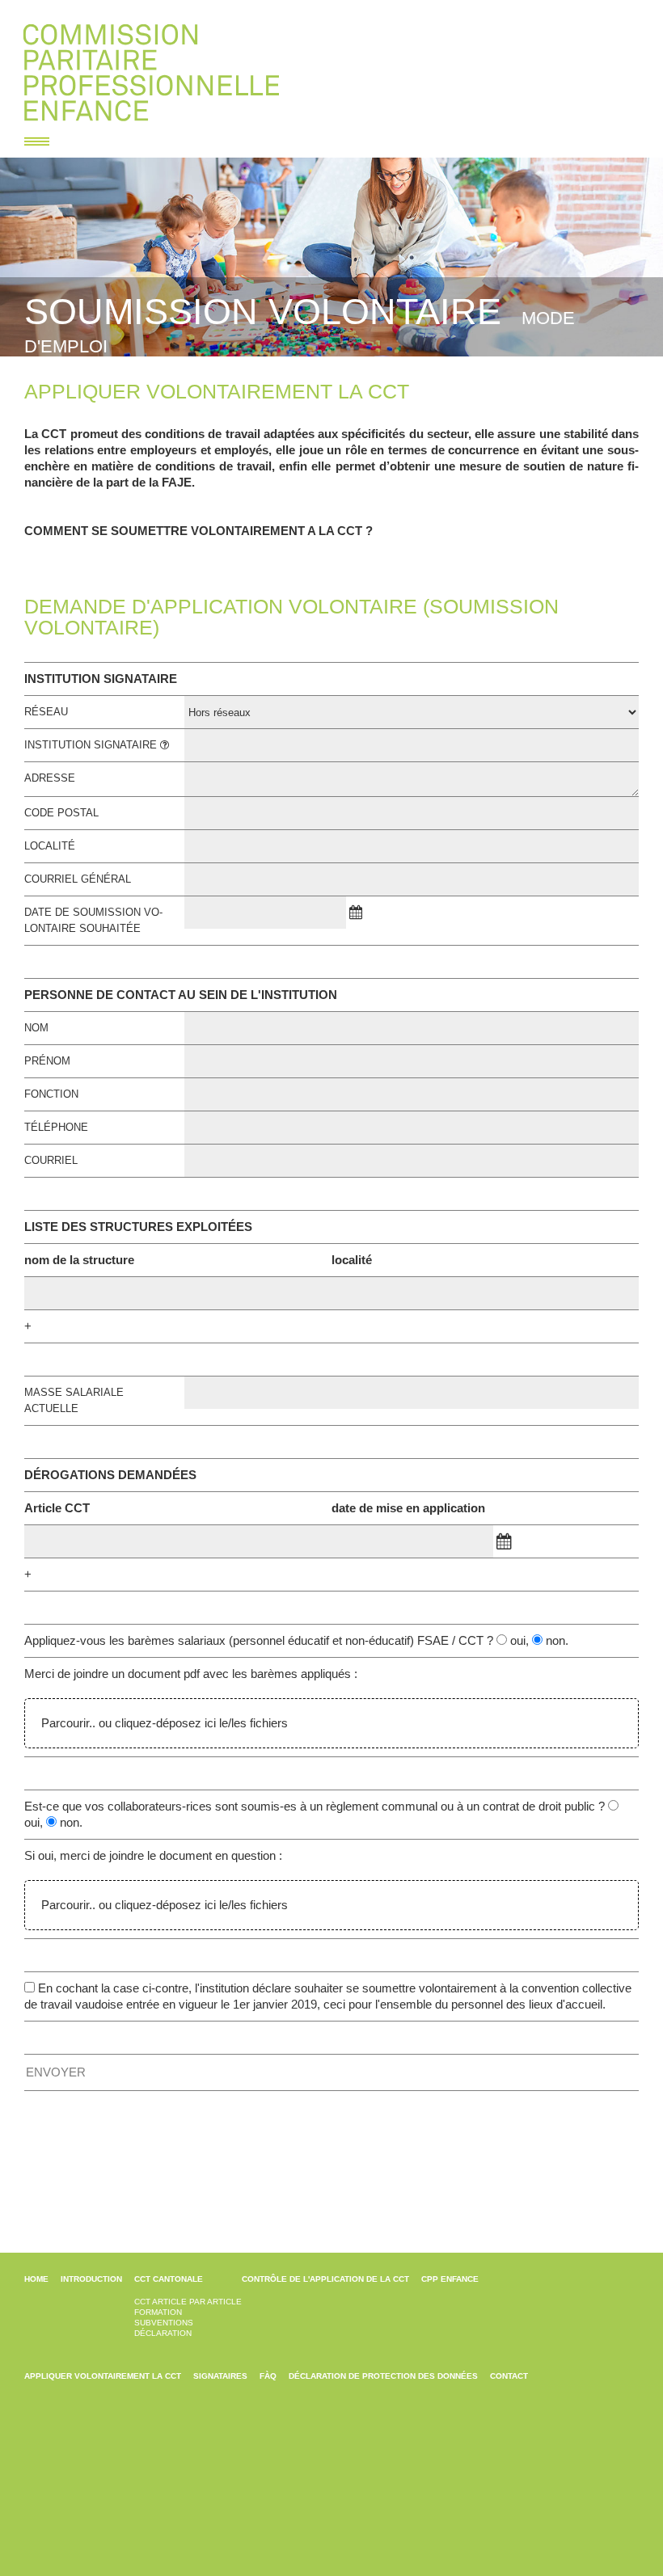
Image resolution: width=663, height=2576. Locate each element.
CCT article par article (188, 2302)
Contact (509, 2376)
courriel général (78, 879)
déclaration (163, 2333)
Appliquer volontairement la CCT (103, 2376)
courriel (51, 1160)
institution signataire (92, 745)
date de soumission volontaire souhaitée (93, 920)
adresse (50, 778)
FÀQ (268, 2376)
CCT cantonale (169, 2279)
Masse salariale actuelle (74, 1400)
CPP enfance (450, 2279)
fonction (51, 1094)
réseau (46, 712)
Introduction (91, 2279)
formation (158, 2312)
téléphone (56, 1127)
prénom (47, 1061)
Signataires (220, 2376)
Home (36, 2279)
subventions (164, 2323)
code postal (61, 813)
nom (36, 1028)
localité (50, 846)
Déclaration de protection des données (383, 2376)
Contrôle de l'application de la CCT (325, 2279)
